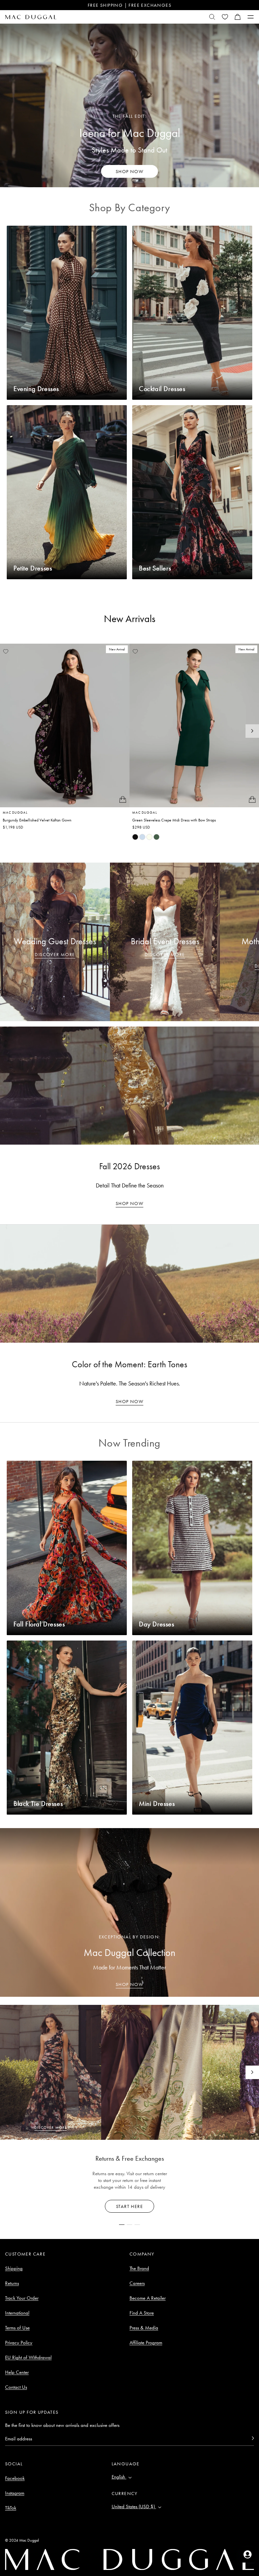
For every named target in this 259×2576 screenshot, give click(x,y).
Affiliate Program (146, 2343)
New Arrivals (130, 619)
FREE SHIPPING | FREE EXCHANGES (129, 5)
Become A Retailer (148, 2298)
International (17, 2313)
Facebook (15, 2478)
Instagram (15, 2493)
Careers (137, 2283)
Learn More (130, 2206)
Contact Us (16, 2387)
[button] (238, 17)
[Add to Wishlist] (6, 651)
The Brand (139, 2268)
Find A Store (142, 2313)
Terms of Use (17, 2328)
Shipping (14, 2268)
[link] (135, 837)
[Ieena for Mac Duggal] (129, 105)
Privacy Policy (19, 2343)
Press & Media (144, 2328)
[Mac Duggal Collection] (129, 1912)
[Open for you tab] (248, 2554)
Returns (12, 2283)
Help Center (17, 2372)
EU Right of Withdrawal (28, 2357)
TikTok (11, 2508)
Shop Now (129, 1203)
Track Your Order (22, 2298)
